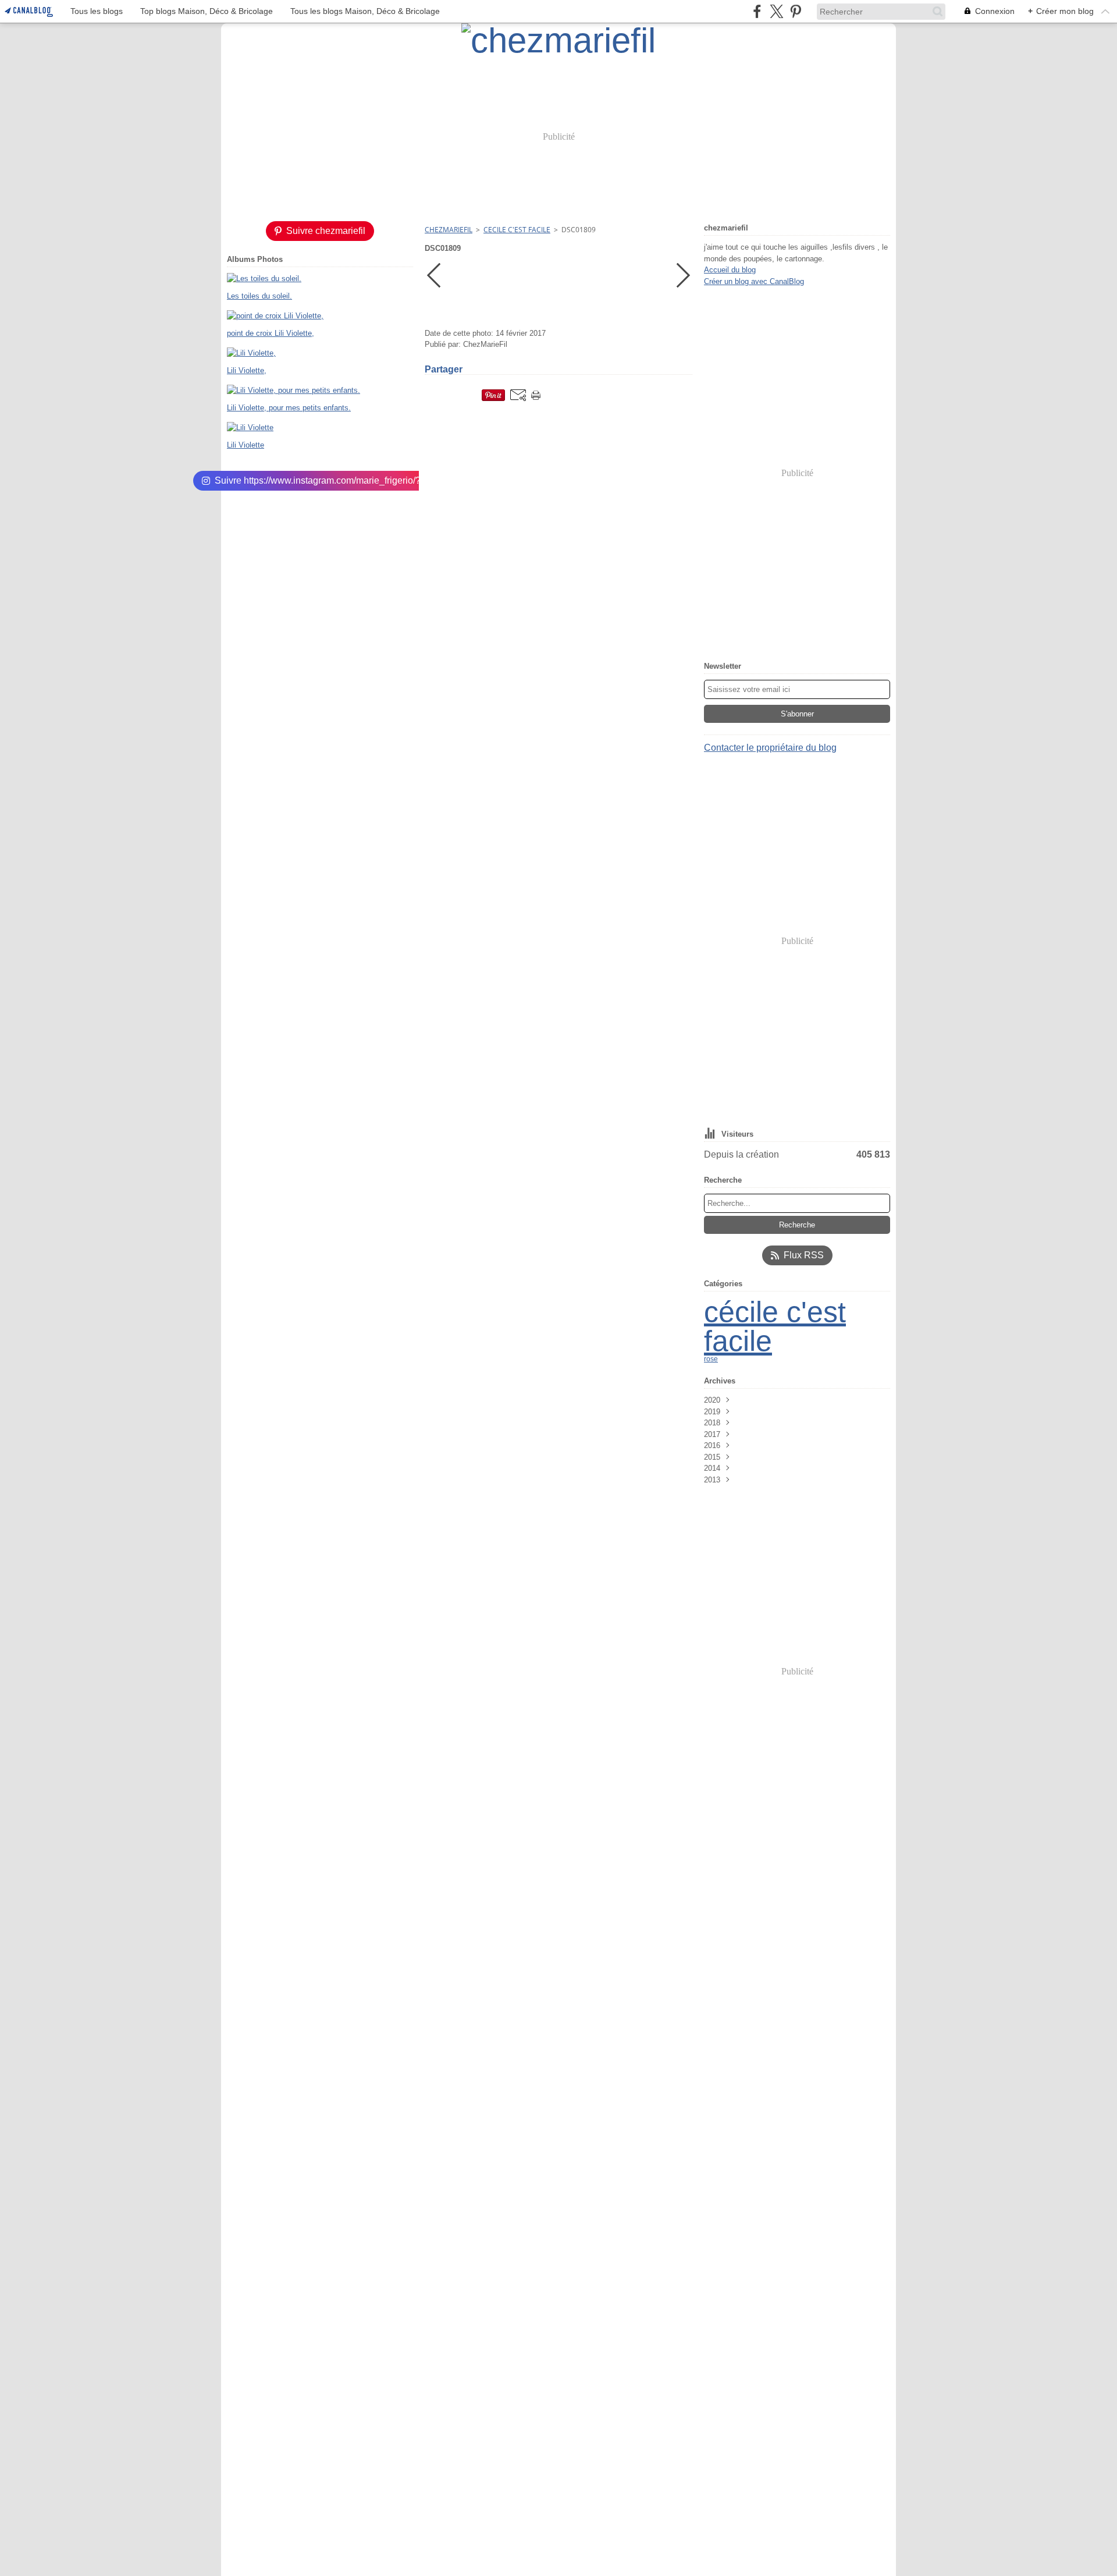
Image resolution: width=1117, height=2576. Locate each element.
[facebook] (757, 11)
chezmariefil (449, 230)
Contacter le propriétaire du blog (770, 748)
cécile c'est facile (775, 1326)
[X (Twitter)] (776, 11)
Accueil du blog (730, 270)
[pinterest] (796, 11)
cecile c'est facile (517, 230)
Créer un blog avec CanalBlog (754, 281)
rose (711, 1359)
